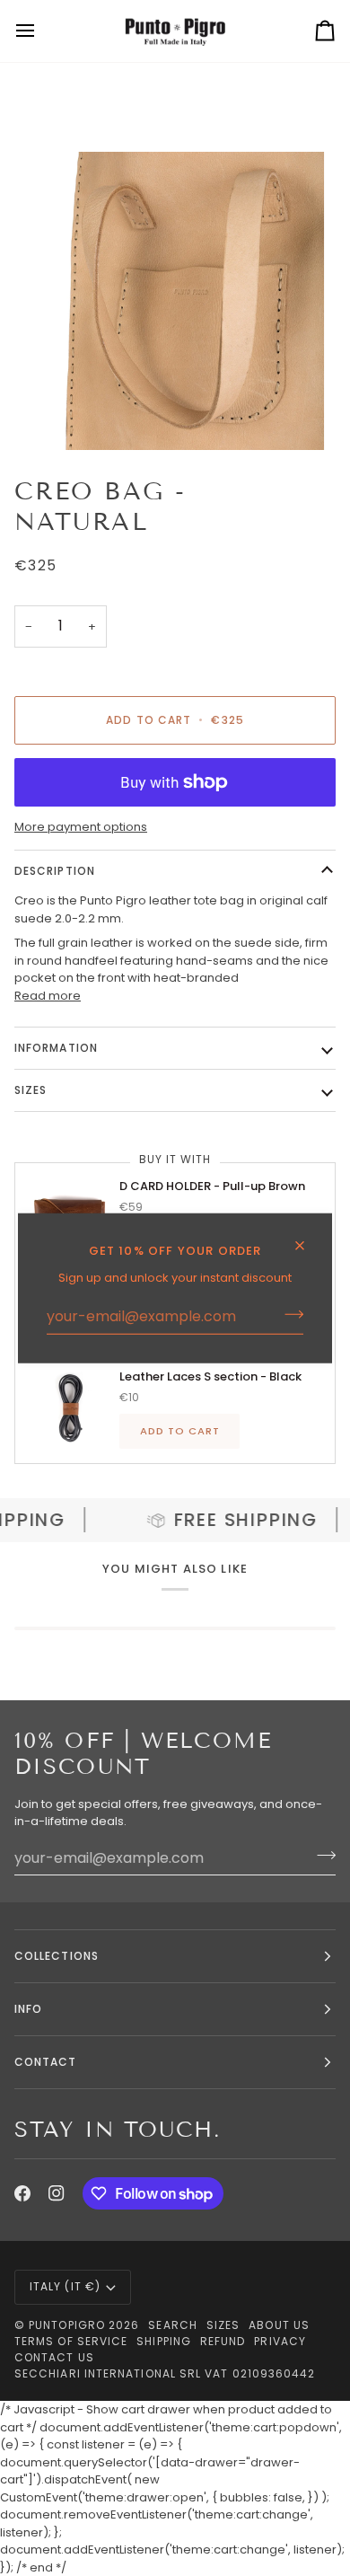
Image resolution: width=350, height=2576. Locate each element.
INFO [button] (28, 2009)
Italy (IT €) (65, 2286)
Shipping (164, 2341)
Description (55, 871)
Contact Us (54, 2357)
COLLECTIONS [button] (57, 1956)
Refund (223, 2341)
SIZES (31, 1090)
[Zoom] (60, 416)
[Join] (289, 1314)
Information (56, 1048)
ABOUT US (279, 2325)
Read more (48, 996)
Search (172, 2325)
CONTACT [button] (46, 2062)
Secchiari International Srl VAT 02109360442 (165, 2373)
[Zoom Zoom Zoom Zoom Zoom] (175, 301)
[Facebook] (22, 2193)
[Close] (307, 1238)
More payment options (81, 827)
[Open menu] (41, 31)
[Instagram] (57, 2193)
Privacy (280, 2341)
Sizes (223, 2325)
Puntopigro (67, 2325)
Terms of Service (71, 2341)
